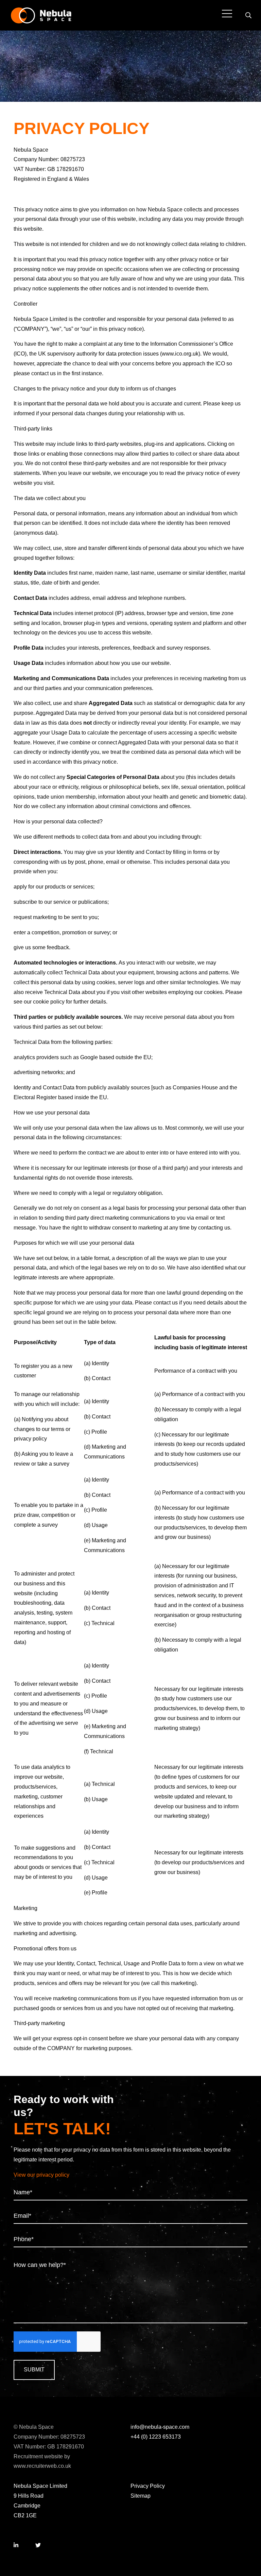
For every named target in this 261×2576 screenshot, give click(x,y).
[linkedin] (16, 2546)
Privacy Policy (148, 2486)
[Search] (248, 15)
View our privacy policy (41, 2175)
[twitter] (38, 2546)
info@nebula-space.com (160, 2427)
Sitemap (141, 2496)
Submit (34, 2370)
